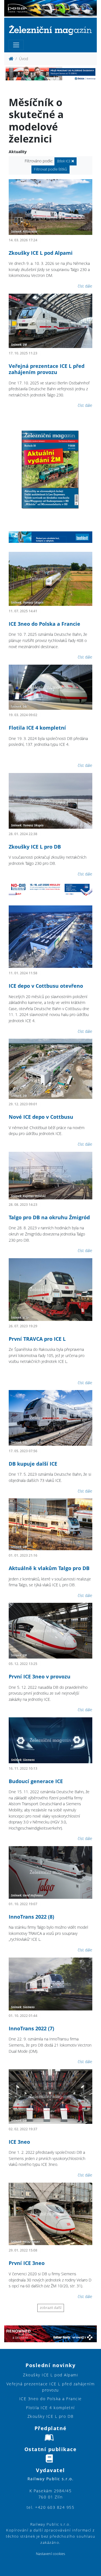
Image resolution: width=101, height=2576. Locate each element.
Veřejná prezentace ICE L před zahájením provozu (47, 369)
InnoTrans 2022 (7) (31, 2028)
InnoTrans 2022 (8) (31, 1917)
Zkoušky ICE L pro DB (35, 847)
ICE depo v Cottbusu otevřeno (46, 986)
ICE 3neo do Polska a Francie (44, 624)
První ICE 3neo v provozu (40, 1676)
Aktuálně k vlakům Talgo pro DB (49, 1568)
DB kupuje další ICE (33, 1464)
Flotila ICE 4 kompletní (37, 728)
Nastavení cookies (50, 2554)
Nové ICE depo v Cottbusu (41, 1117)
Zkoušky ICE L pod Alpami (41, 253)
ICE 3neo (19, 2142)
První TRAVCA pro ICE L (37, 1339)
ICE (64, 161)
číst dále (85, 286)
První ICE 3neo (27, 2263)
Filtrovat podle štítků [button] (50, 169)
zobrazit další (51, 2308)
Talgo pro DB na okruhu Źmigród (49, 1217)
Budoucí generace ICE (36, 1781)
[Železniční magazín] (50, 30)
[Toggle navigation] (16, 45)
